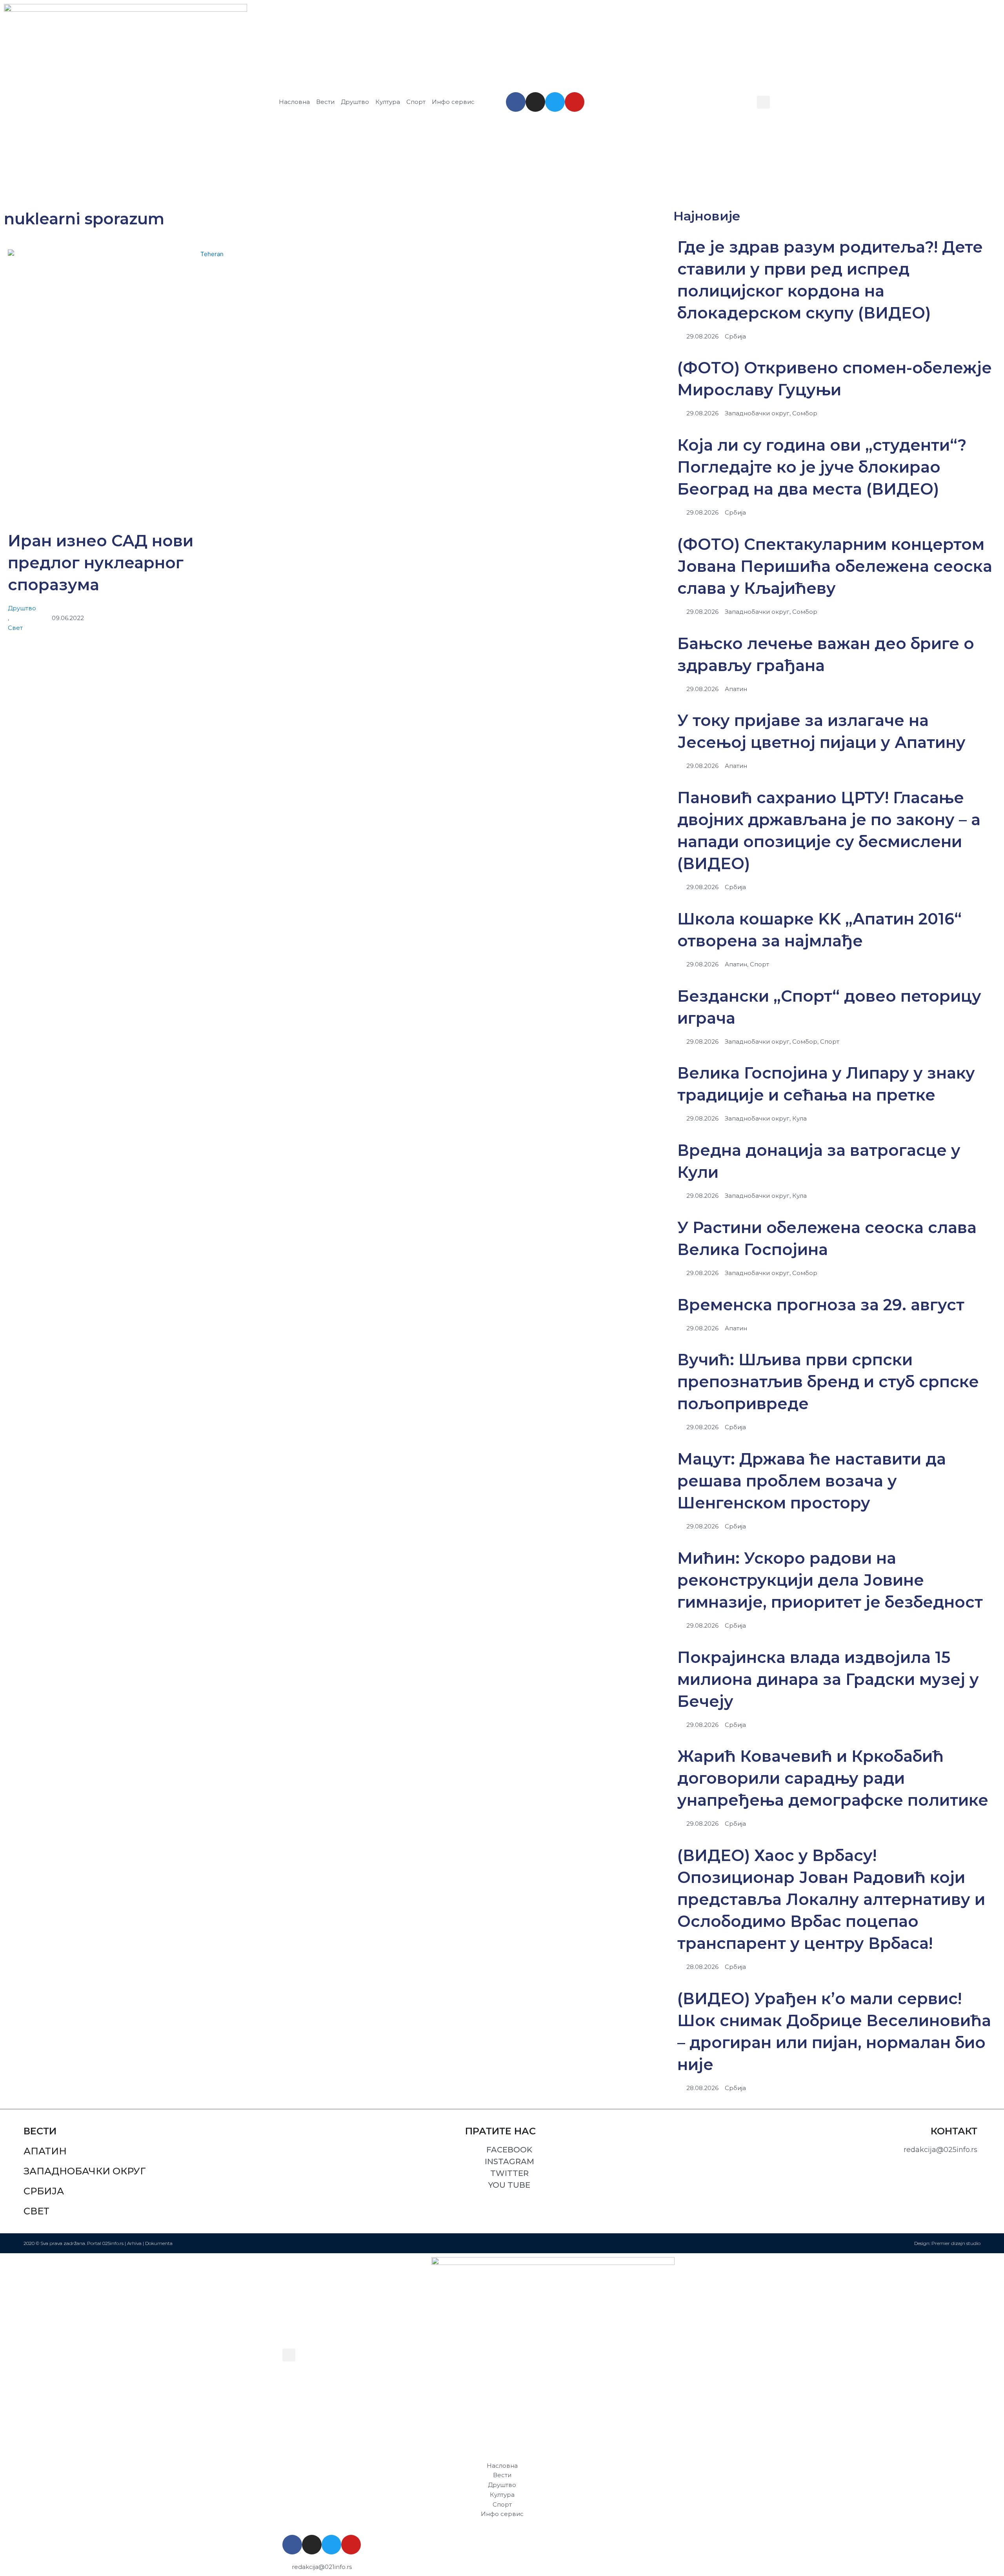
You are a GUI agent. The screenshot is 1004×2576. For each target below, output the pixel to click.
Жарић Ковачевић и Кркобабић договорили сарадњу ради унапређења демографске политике (833, 1778)
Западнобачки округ (85, 2171)
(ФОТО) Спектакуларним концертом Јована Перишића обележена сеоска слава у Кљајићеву (835, 566)
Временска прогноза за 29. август (821, 1305)
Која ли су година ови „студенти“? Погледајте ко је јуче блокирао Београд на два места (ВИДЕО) (822, 467)
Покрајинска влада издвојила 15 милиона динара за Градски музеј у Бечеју (828, 1679)
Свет (15, 628)
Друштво (22, 608)
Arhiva (134, 2243)
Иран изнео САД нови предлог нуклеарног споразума (101, 563)
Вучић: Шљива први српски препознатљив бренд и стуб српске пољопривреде (828, 1382)
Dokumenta (159, 2243)
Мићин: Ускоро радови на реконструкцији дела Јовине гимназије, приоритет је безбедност (830, 1580)
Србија (44, 2191)
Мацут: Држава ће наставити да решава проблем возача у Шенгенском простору (812, 1481)
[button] (763, 102)
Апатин (45, 2151)
